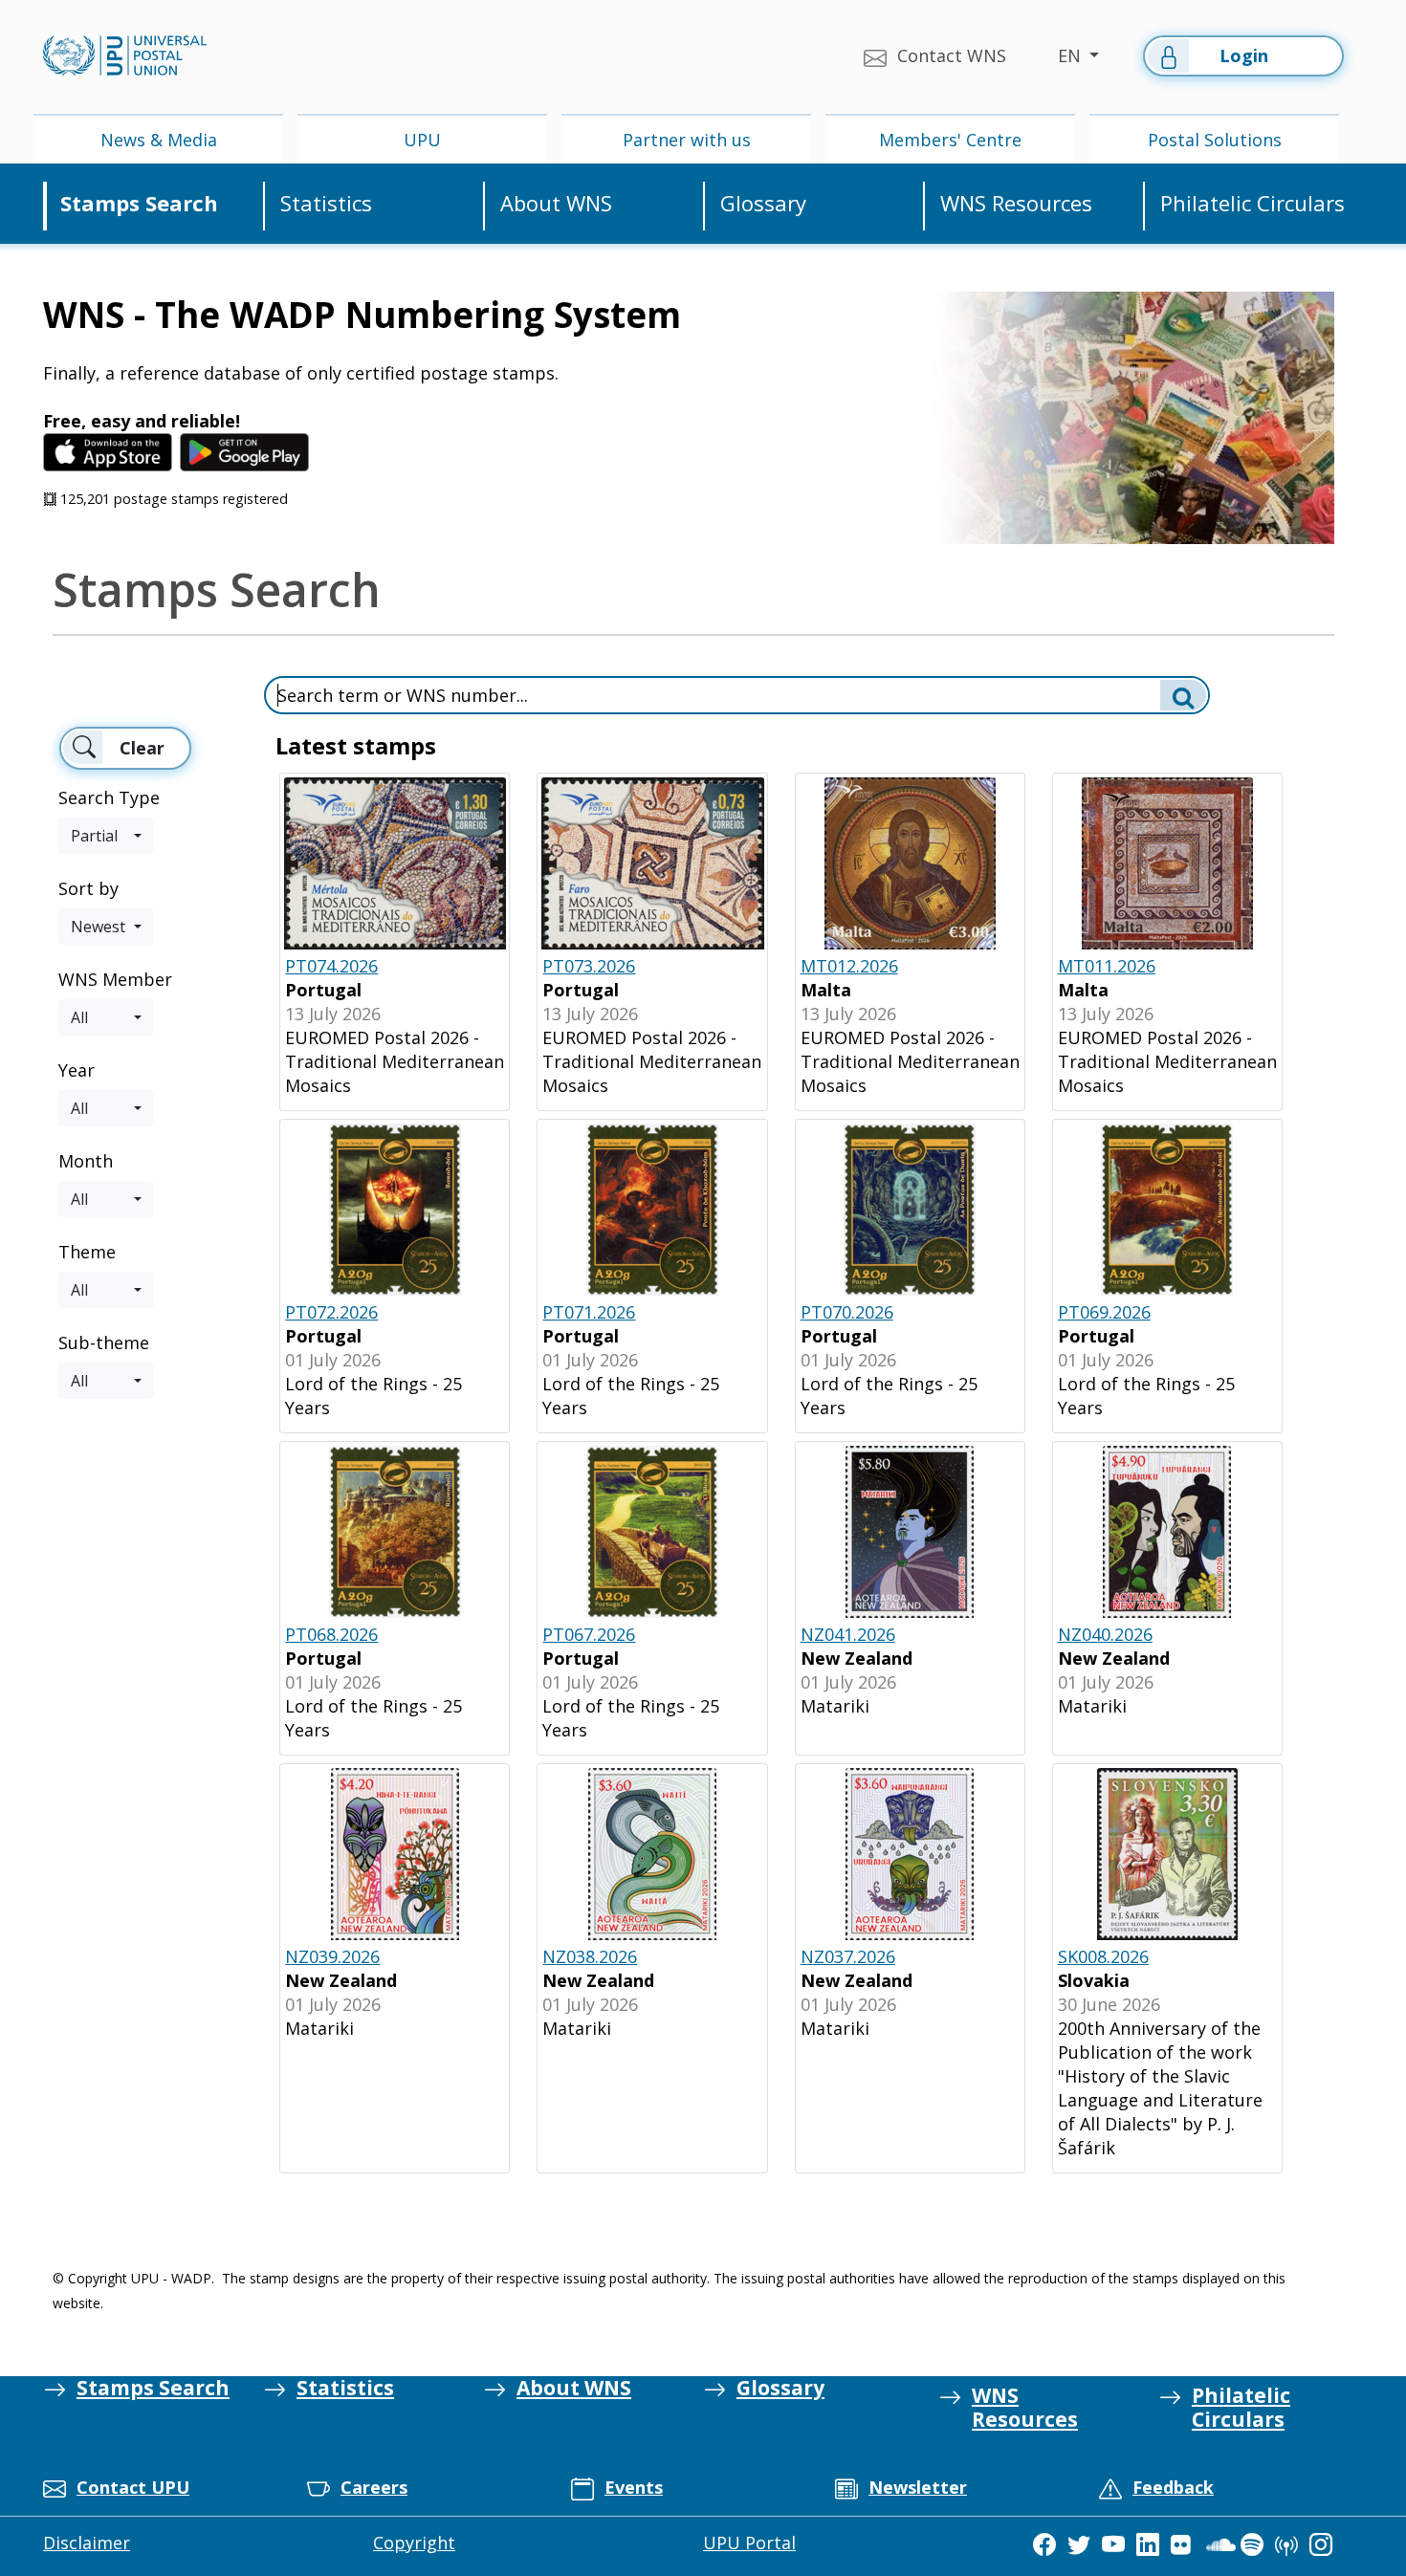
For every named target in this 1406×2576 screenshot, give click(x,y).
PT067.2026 (589, 1634)
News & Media (159, 140)
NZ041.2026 (848, 1634)
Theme (87, 1252)
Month (86, 1161)
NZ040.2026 (1105, 1634)
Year (77, 1070)
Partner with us (687, 140)
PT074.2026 (331, 966)
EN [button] (1072, 55)
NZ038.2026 (590, 1956)
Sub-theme (104, 1343)
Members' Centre (950, 140)
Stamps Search (139, 203)
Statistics (326, 203)
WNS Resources (1016, 203)
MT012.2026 (849, 966)
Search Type (109, 797)
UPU (422, 140)
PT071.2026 (589, 1312)
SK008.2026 (1103, 1956)
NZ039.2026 (332, 1956)
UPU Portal (749, 2543)
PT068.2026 (331, 1634)
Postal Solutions (1215, 140)
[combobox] (106, 836)
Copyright (414, 2543)
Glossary (763, 203)
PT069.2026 (1104, 1312)
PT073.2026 (589, 966)
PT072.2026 (331, 1312)
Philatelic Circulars (1252, 203)
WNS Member (115, 979)
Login (1244, 55)
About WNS (556, 203)
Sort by (88, 888)
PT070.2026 (847, 1312)
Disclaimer (87, 2543)
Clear (142, 748)
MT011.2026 (1107, 966)
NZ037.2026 (848, 1956)
